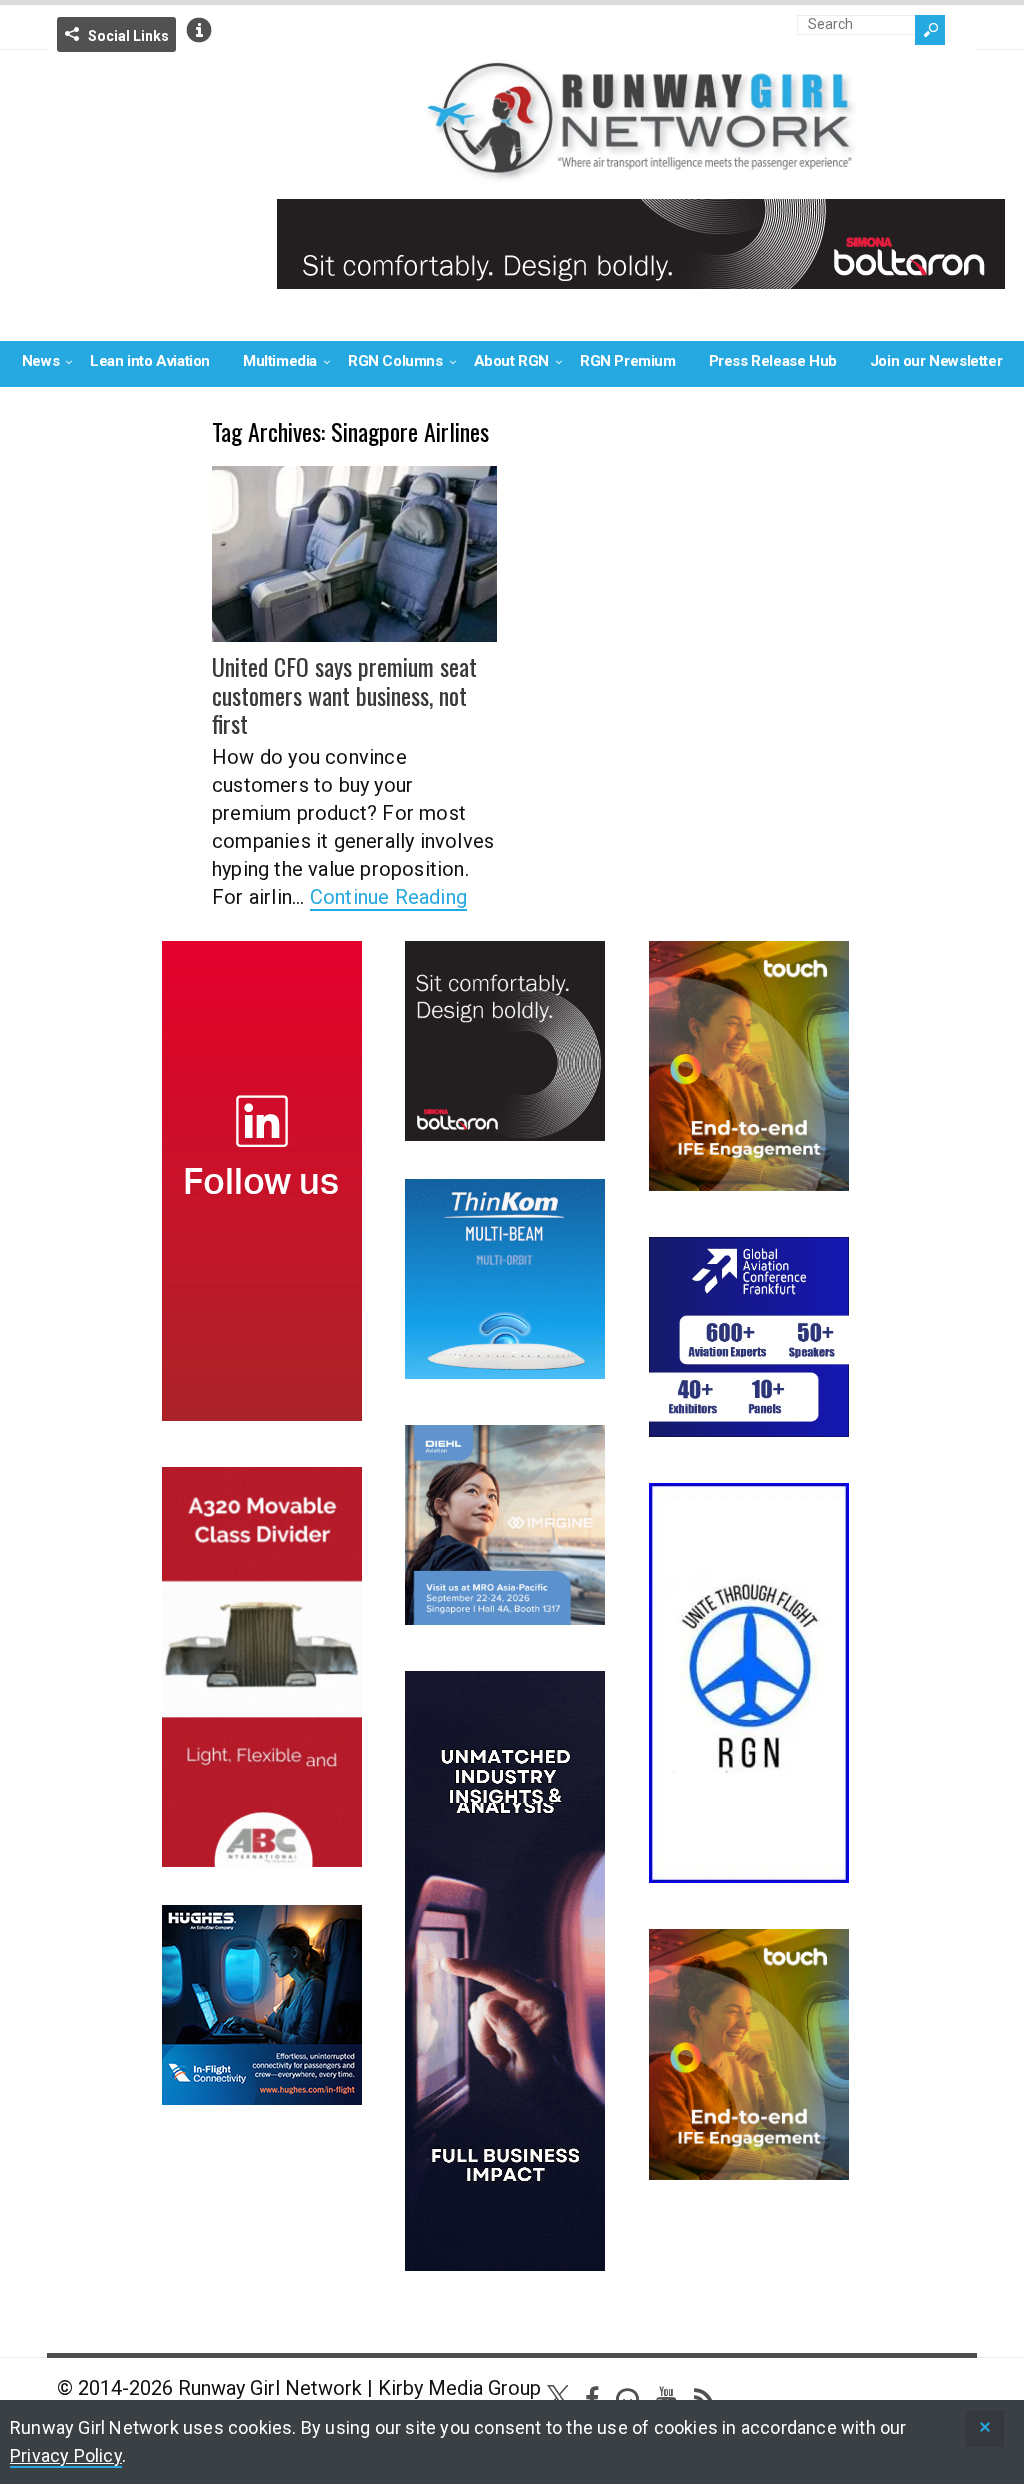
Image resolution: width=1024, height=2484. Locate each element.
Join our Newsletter (936, 361)
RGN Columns (395, 361)
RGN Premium (628, 361)
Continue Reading (388, 897)
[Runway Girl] (641, 170)
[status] (985, 2428)
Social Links (128, 36)
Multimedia (280, 361)
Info (199, 30)
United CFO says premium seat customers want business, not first (344, 695)
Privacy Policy (66, 2455)
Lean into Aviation (150, 361)
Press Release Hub (773, 361)
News (40, 361)
